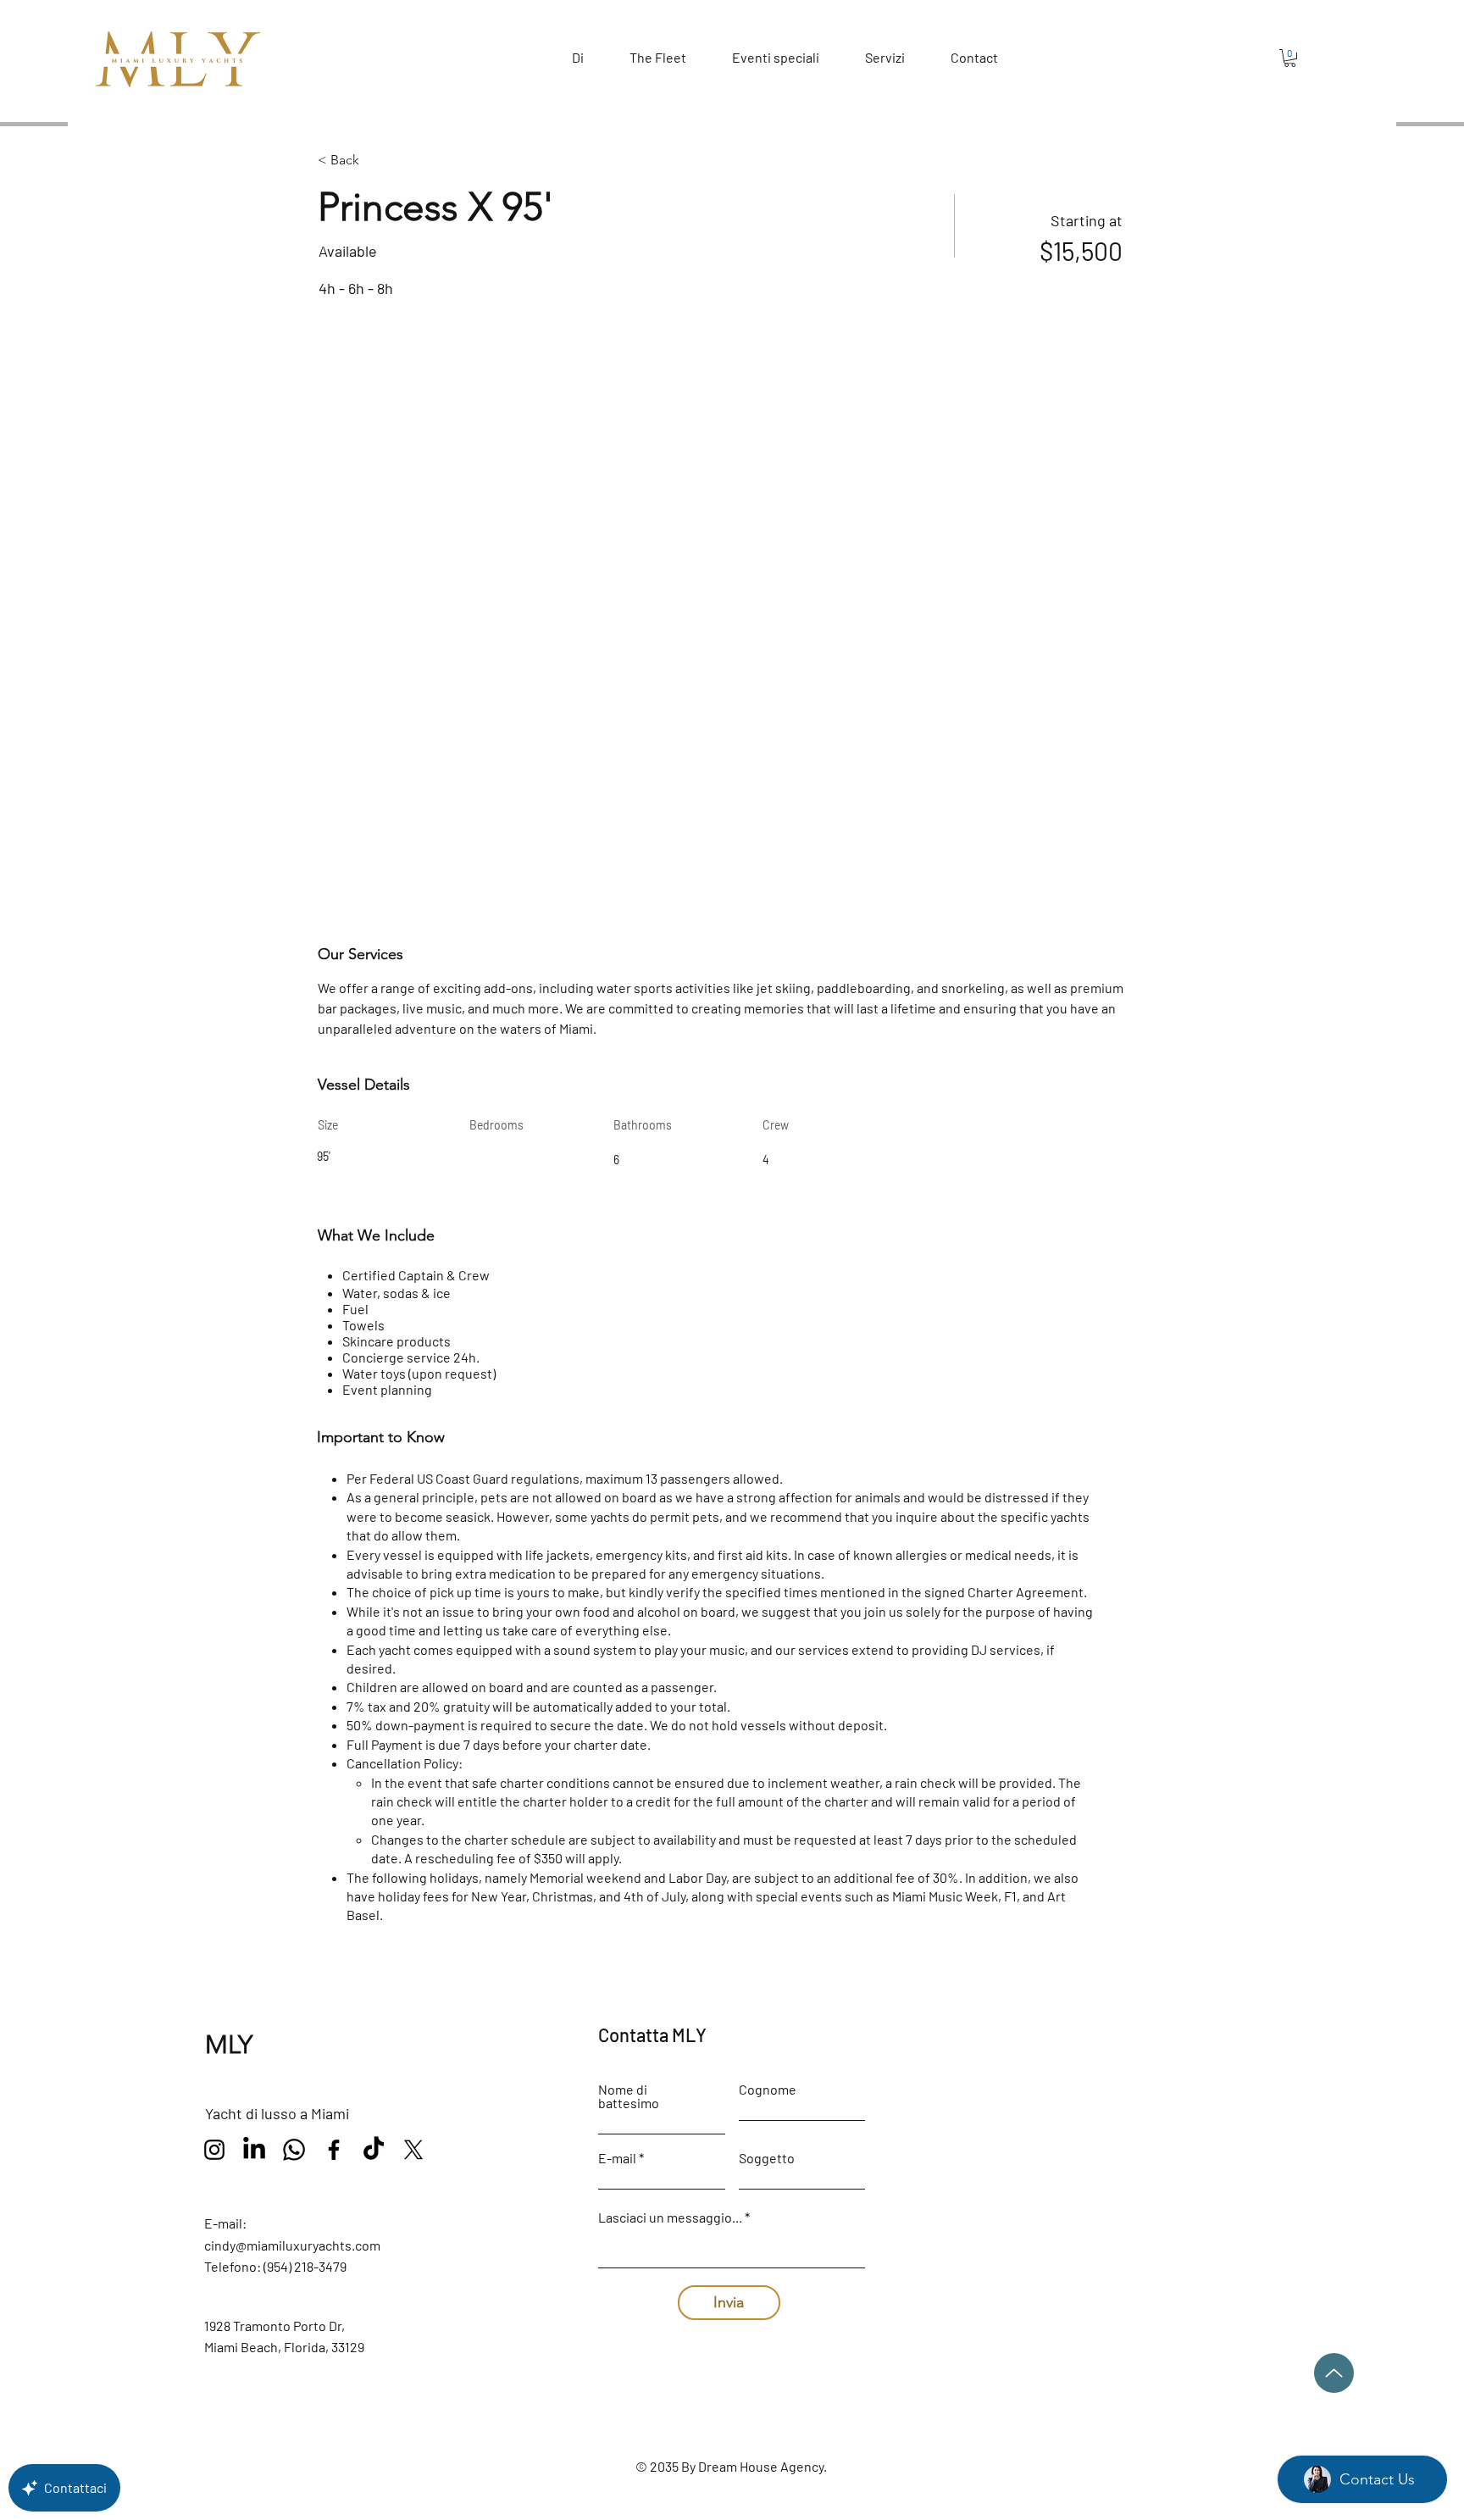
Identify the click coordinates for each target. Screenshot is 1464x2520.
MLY (229, 2045)
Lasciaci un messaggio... (670, 2217)
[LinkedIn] (254, 2150)
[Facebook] (334, 2150)
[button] (1290, 58)
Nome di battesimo (629, 2096)
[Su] (1334, 2373)
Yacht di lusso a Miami (277, 2113)
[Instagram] (214, 2150)
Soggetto (767, 2158)
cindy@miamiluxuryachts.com (292, 2245)
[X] (413, 2150)
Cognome (768, 2090)
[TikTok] (374, 2150)
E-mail (617, 2158)
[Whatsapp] (294, 2150)
